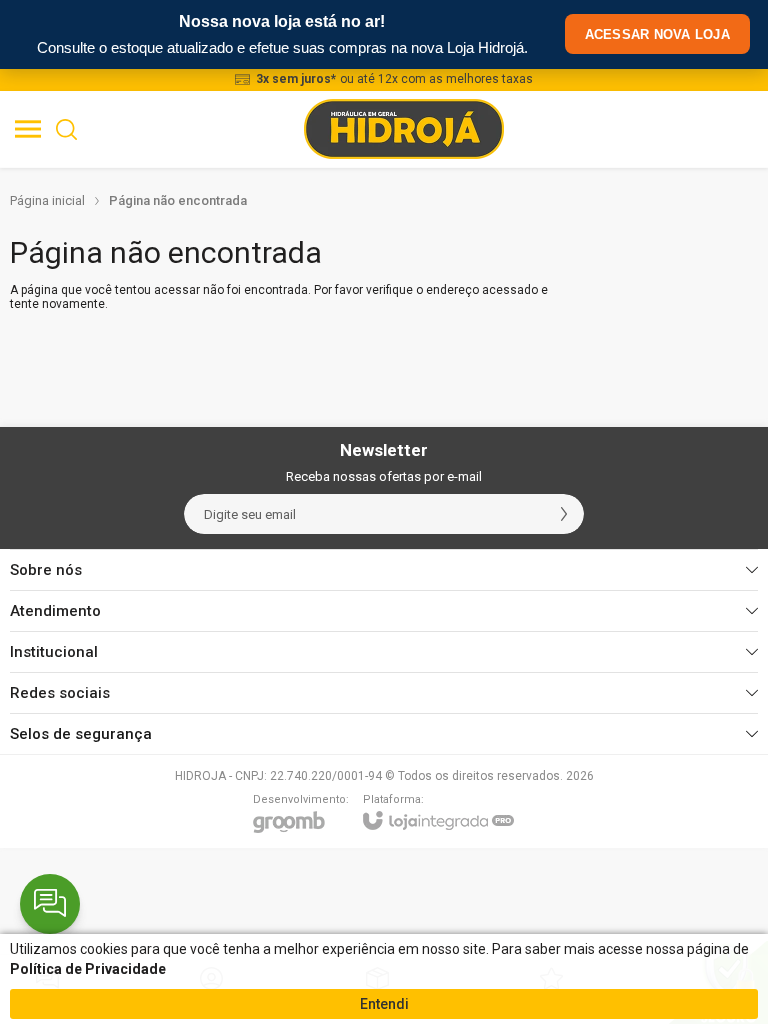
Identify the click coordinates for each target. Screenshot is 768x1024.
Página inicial (47, 200)
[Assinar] (564, 514)
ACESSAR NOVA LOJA (657, 34)
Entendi (384, 1004)
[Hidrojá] (404, 129)
